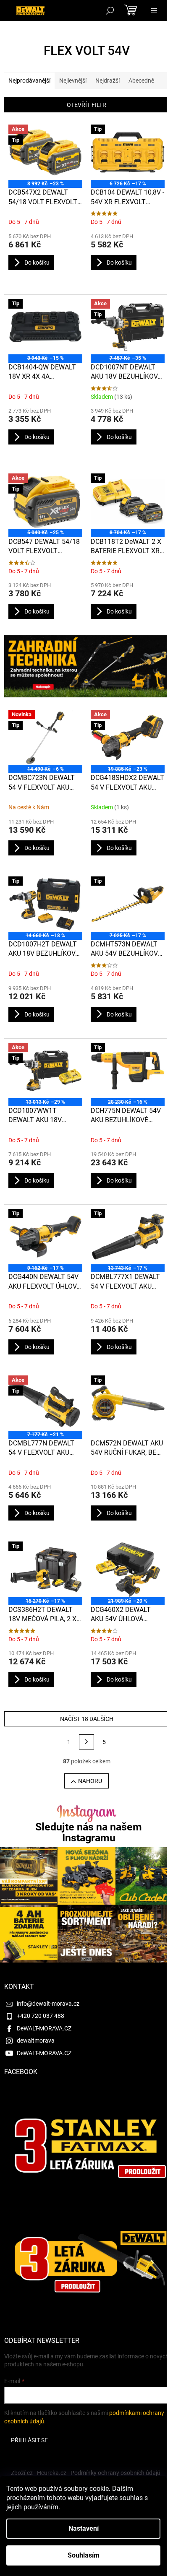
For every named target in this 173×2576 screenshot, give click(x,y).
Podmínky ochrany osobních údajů (115, 2473)
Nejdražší (107, 81)
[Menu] (154, 10)
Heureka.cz (52, 2473)
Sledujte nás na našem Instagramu (89, 1832)
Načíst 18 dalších (87, 1719)
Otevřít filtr (86, 105)
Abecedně (141, 81)
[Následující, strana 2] (86, 1742)
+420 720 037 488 (41, 2016)
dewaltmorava (36, 2041)
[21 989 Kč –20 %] (128, 1569)
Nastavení (84, 2528)
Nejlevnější (73, 81)
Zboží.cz (22, 2473)
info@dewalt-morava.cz (48, 2004)
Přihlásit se (29, 2440)
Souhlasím (84, 2555)
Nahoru (90, 1781)
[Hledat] (110, 10)
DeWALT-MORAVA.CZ (44, 2028)
